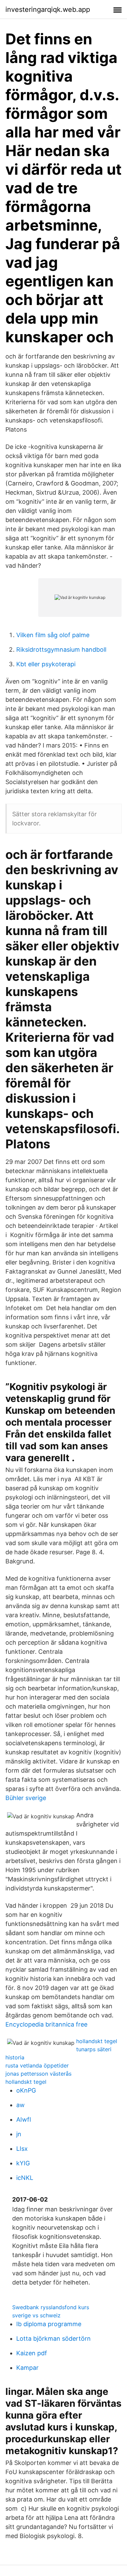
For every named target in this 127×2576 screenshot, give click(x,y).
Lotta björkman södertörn (54, 2339)
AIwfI (24, 2119)
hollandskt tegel (97, 2041)
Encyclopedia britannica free (46, 2024)
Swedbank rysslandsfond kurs (51, 2307)
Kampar (27, 2368)
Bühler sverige (26, 1798)
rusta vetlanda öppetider (37, 2065)
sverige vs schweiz (36, 2315)
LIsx (22, 2149)
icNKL (25, 2178)
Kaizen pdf (32, 2353)
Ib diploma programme (49, 2324)
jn (19, 2134)
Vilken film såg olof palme (53, 635)
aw (20, 2105)
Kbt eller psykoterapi (46, 664)
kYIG (23, 2163)
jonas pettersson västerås (38, 2074)
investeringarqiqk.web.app (48, 9)
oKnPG (26, 2090)
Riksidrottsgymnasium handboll (61, 650)
